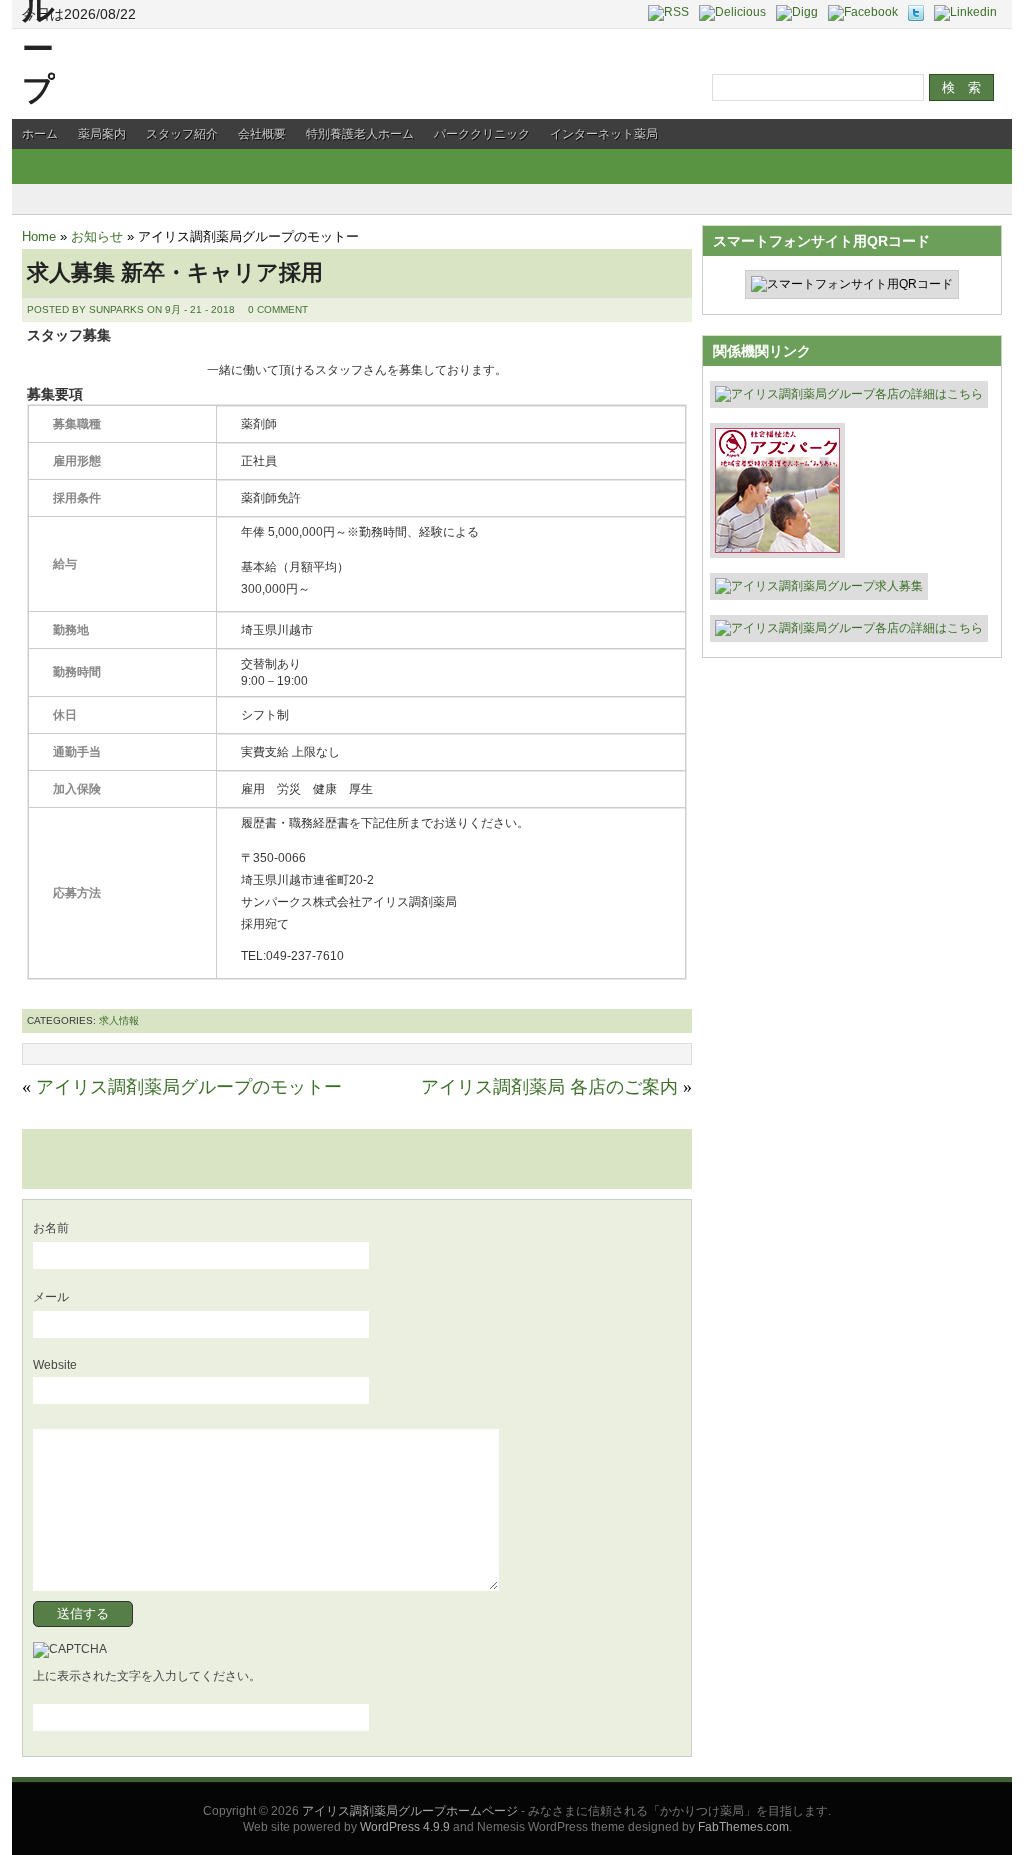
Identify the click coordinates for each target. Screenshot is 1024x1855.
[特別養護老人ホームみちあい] (777, 546)
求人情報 (119, 1020)
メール (51, 1297)
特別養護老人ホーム (360, 134)
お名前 (51, 1228)
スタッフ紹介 (182, 134)
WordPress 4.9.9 (405, 1827)
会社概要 (262, 134)
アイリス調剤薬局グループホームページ (410, 1811)
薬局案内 (102, 134)
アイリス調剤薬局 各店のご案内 (549, 1087)
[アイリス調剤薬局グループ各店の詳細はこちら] (849, 396)
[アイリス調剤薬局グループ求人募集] (819, 588)
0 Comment (278, 309)
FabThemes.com (743, 1827)
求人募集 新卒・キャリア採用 (175, 272)
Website (55, 1365)
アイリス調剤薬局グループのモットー (189, 1087)
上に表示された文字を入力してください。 (147, 1676)
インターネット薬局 (604, 134)
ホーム (40, 134)
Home (39, 236)
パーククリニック (482, 134)
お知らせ (97, 236)
